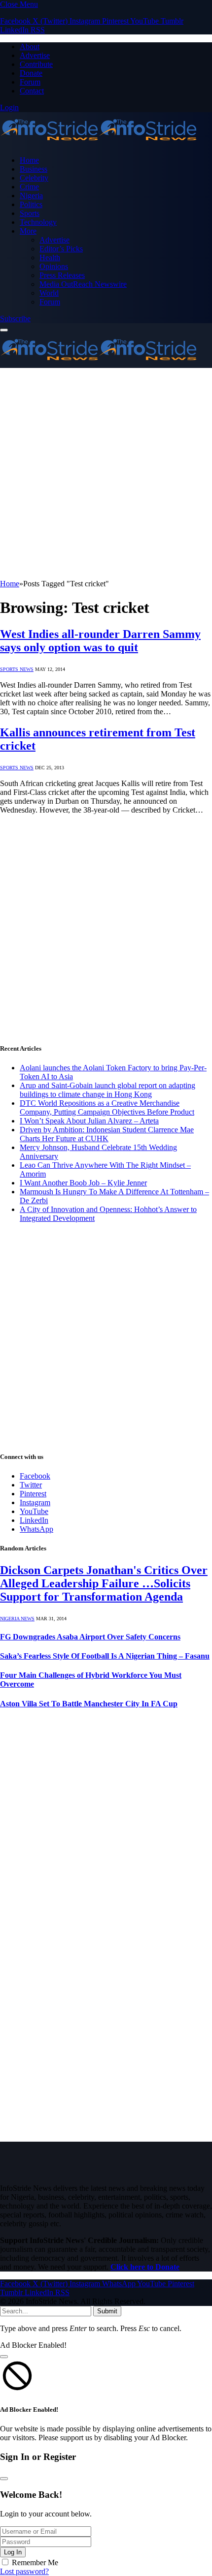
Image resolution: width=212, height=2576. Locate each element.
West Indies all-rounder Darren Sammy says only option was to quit (100, 641)
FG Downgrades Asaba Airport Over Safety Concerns (90, 1637)
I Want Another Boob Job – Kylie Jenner (83, 1183)
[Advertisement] (106, 474)
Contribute (36, 64)
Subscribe (15, 318)
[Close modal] (4, 2357)
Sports (30, 213)
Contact (32, 91)
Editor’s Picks (61, 249)
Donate (31, 73)
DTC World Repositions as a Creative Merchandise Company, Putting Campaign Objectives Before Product (107, 1107)
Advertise (35, 55)
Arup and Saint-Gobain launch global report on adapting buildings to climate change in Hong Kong (107, 1090)
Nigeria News (17, 1619)
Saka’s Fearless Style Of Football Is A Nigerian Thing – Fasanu (105, 1656)
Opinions (54, 266)
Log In (13, 2552)
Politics (31, 204)
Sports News (17, 669)
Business (34, 169)
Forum (30, 82)
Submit (107, 2311)
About (30, 46)
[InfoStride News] (99, 143)
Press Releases (62, 275)
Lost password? (24, 2571)
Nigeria (31, 196)
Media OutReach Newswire (83, 284)
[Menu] (4, 330)
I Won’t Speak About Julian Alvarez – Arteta (89, 1121)
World (49, 293)
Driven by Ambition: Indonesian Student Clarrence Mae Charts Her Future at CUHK (107, 1134)
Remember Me (35, 2562)
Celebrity (34, 178)
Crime (29, 187)
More (28, 231)
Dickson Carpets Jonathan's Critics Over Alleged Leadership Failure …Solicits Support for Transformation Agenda (104, 1583)
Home (29, 160)
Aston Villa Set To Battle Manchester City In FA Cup (89, 1704)
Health (50, 258)
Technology (38, 222)
